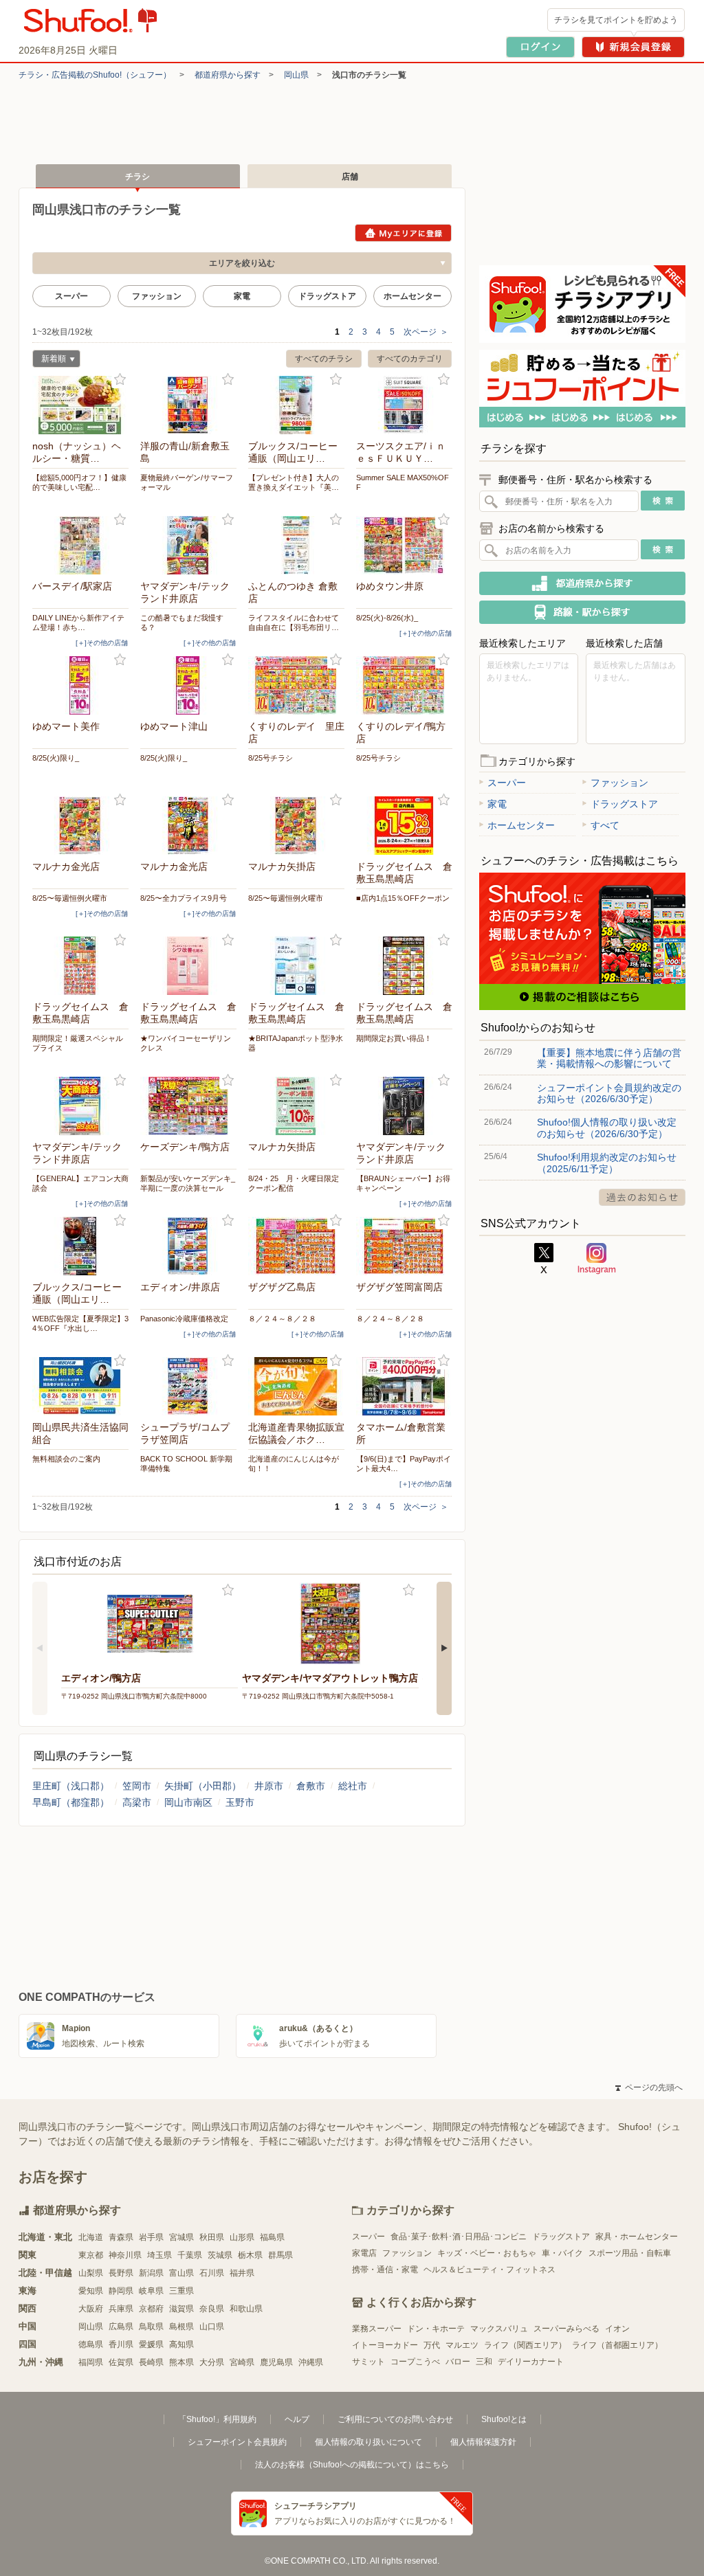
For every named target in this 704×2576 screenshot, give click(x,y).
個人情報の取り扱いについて (368, 2442)
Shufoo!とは (504, 2419)
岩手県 (151, 2237)
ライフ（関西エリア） (525, 2345)
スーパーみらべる (566, 2329)
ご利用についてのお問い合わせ (395, 2419)
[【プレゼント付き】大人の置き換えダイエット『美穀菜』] (296, 405)
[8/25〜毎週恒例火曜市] (80, 826)
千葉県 (190, 2255)
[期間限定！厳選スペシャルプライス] (80, 966)
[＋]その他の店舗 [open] (102, 643)
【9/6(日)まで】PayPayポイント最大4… (404, 1464)
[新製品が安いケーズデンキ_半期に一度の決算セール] (188, 1106)
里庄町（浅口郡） (71, 1786)
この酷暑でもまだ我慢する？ (182, 623)
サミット (368, 2362)
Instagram (597, 1259)
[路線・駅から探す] (582, 612)
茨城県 (220, 2255)
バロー (458, 2362)
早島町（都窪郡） (71, 1802)
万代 (432, 2345)
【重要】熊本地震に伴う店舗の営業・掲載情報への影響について (609, 1058)
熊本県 (181, 2362)
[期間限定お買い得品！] (404, 966)
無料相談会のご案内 (66, 1459)
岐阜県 (151, 2291)
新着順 (49, 360)
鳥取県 (151, 2327)
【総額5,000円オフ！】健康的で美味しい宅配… (79, 482)
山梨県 (91, 2273)
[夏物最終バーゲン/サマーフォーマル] (188, 405)
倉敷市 (311, 1786)
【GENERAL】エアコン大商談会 (80, 1183)
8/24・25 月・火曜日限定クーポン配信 (294, 1183)
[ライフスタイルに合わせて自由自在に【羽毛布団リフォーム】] (296, 545)
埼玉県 (159, 2255)
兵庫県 (121, 2309)
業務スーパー (377, 2329)
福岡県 (91, 2362)
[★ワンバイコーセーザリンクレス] (188, 966)
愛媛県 (151, 2344)
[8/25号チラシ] (296, 685)
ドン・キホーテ (436, 2329)
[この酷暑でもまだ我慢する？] (188, 545)
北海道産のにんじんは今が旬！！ (294, 1464)
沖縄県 (311, 2362)
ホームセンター (412, 296)
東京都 (91, 2255)
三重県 (181, 2291)
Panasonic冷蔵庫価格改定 (184, 1319)
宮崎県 (242, 2362)
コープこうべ (415, 2362)
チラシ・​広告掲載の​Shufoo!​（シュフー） (95, 75)
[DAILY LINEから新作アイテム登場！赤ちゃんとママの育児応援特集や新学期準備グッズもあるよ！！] (80, 545)
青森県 (121, 2237)
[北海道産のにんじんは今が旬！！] (296, 1386)
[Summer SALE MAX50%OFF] (404, 405)
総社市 (353, 1786)
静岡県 (121, 2291)
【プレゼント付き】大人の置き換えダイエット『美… (294, 482)
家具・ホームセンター (637, 2237)
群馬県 (280, 2255)
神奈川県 (125, 2255)
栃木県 (250, 2255)
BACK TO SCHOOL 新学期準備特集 (186, 1464)
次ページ (426, 332)
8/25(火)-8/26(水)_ (387, 618)
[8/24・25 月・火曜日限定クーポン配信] (296, 1106)
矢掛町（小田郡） (203, 1786)
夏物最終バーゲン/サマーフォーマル (187, 482)
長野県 (121, 2273)
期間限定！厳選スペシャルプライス (78, 1043)
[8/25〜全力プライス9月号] (188, 826)
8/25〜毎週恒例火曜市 (70, 898)
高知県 (181, 2344)
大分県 (212, 2362)
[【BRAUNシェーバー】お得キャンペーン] (404, 1106)
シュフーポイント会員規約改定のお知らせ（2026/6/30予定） (609, 1093)
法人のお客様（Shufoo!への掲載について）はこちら (352, 2465)
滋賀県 (181, 2309)
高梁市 (137, 1802)
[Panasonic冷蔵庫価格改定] (188, 1246)
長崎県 (151, 2362)
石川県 (212, 2273)
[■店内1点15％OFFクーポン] (404, 826)
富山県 (181, 2273)
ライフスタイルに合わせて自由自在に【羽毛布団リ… (294, 623)
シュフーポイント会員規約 (237, 2442)
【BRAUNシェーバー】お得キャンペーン (403, 1183)
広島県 (121, 2327)
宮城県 (181, 2237)
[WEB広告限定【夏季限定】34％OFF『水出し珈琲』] (80, 1246)
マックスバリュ (499, 2329)
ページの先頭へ (649, 2087)
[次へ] (444, 1648)
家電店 (364, 2253)
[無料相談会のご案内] (80, 1386)
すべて (605, 825)
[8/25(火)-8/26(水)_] (404, 545)
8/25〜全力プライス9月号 (184, 898)
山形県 (242, 2237)
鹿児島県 (276, 2362)
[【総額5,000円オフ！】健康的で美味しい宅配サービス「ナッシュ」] (80, 405)
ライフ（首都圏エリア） (617, 2345)
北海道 (91, 2237)
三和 (484, 2362)
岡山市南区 (188, 1802)
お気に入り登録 (120, 380)
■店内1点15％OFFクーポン (403, 898)
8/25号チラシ (271, 758)
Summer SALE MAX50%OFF (403, 482)
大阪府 (91, 2309)
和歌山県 (246, 2309)
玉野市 (240, 1802)
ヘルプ (297, 2419)
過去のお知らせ (642, 1197)
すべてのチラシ (324, 359)
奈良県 (212, 2309)
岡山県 (296, 75)
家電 (242, 296)
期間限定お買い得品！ (394, 1038)
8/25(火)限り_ (56, 758)
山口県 (212, 2327)
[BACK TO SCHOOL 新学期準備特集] (188, 1386)
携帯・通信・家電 (385, 2270)
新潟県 (151, 2273)
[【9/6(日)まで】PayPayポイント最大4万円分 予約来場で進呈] (404, 1386)
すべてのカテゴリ (410, 359)
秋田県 (212, 2237)
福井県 (242, 2273)
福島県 (272, 2237)
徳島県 (91, 2344)
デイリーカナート (531, 2362)
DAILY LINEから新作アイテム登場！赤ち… (78, 623)
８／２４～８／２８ (282, 1319)
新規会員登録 (633, 47)
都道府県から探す (228, 75)
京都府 (151, 2309)
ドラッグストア (327, 296)
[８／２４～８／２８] (296, 1246)
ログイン (540, 47)
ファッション (157, 296)
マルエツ (462, 2345)
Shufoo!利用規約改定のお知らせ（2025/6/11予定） (607, 1163)
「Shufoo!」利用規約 (217, 2419)
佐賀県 (121, 2362)
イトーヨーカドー (385, 2345)
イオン (617, 2329)
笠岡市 (137, 1786)
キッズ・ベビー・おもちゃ (487, 2253)
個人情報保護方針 (483, 2442)
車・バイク (562, 2253)
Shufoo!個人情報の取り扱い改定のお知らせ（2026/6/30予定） (607, 1128)
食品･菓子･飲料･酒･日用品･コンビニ (459, 2237)
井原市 (269, 1786)
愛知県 (91, 2291)
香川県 (121, 2344)
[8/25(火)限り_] (80, 685)
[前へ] (40, 1648)
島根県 (181, 2327)
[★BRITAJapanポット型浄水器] (296, 966)
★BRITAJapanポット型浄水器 (296, 1043)
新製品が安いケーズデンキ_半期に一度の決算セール (188, 1183)
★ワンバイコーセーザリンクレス (186, 1043)
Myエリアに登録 (403, 233)
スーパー (71, 296)
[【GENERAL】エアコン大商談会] (80, 1106)
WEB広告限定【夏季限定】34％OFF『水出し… (80, 1323)
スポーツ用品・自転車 (630, 2253)
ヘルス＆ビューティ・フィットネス (489, 2270)
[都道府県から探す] (582, 583)
